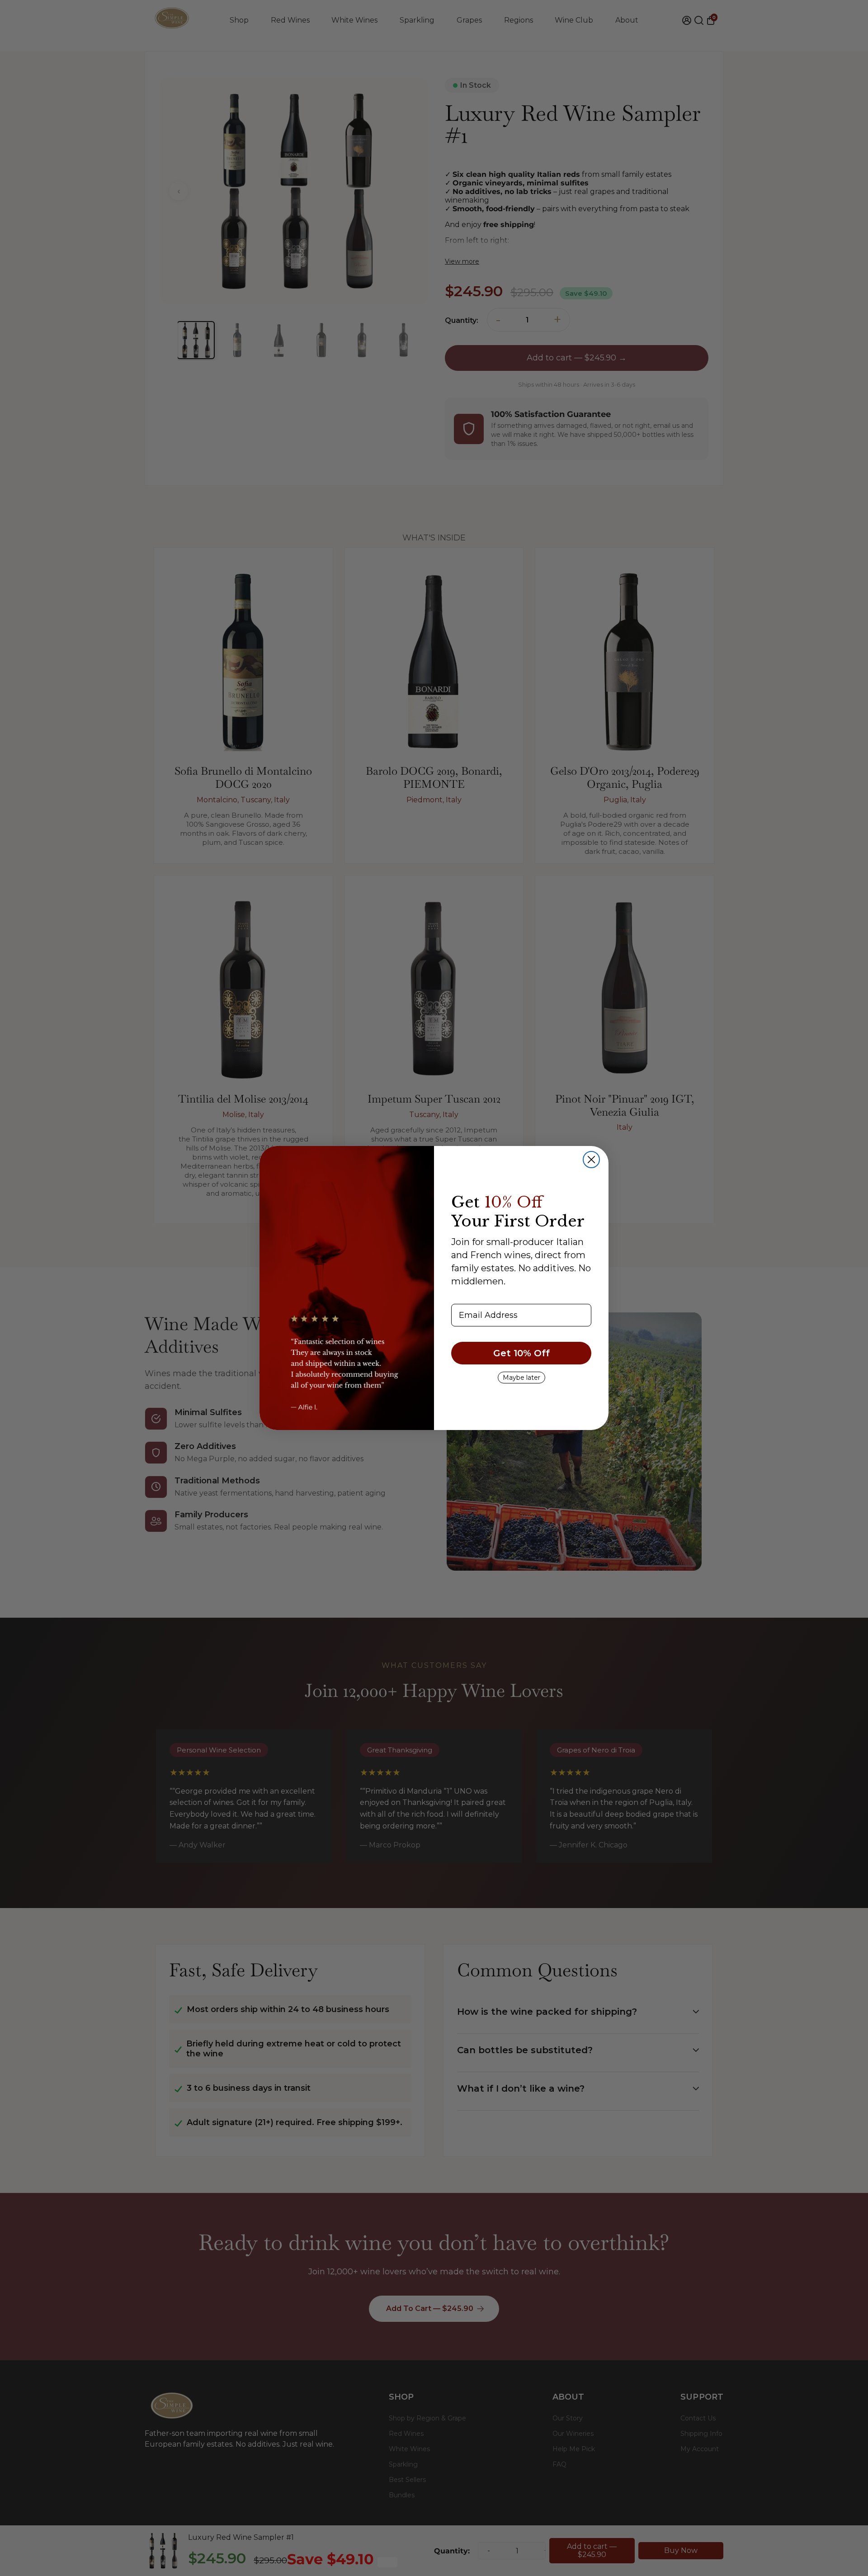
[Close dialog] (591, 1160)
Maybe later (521, 1378)
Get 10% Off (521, 1353)
